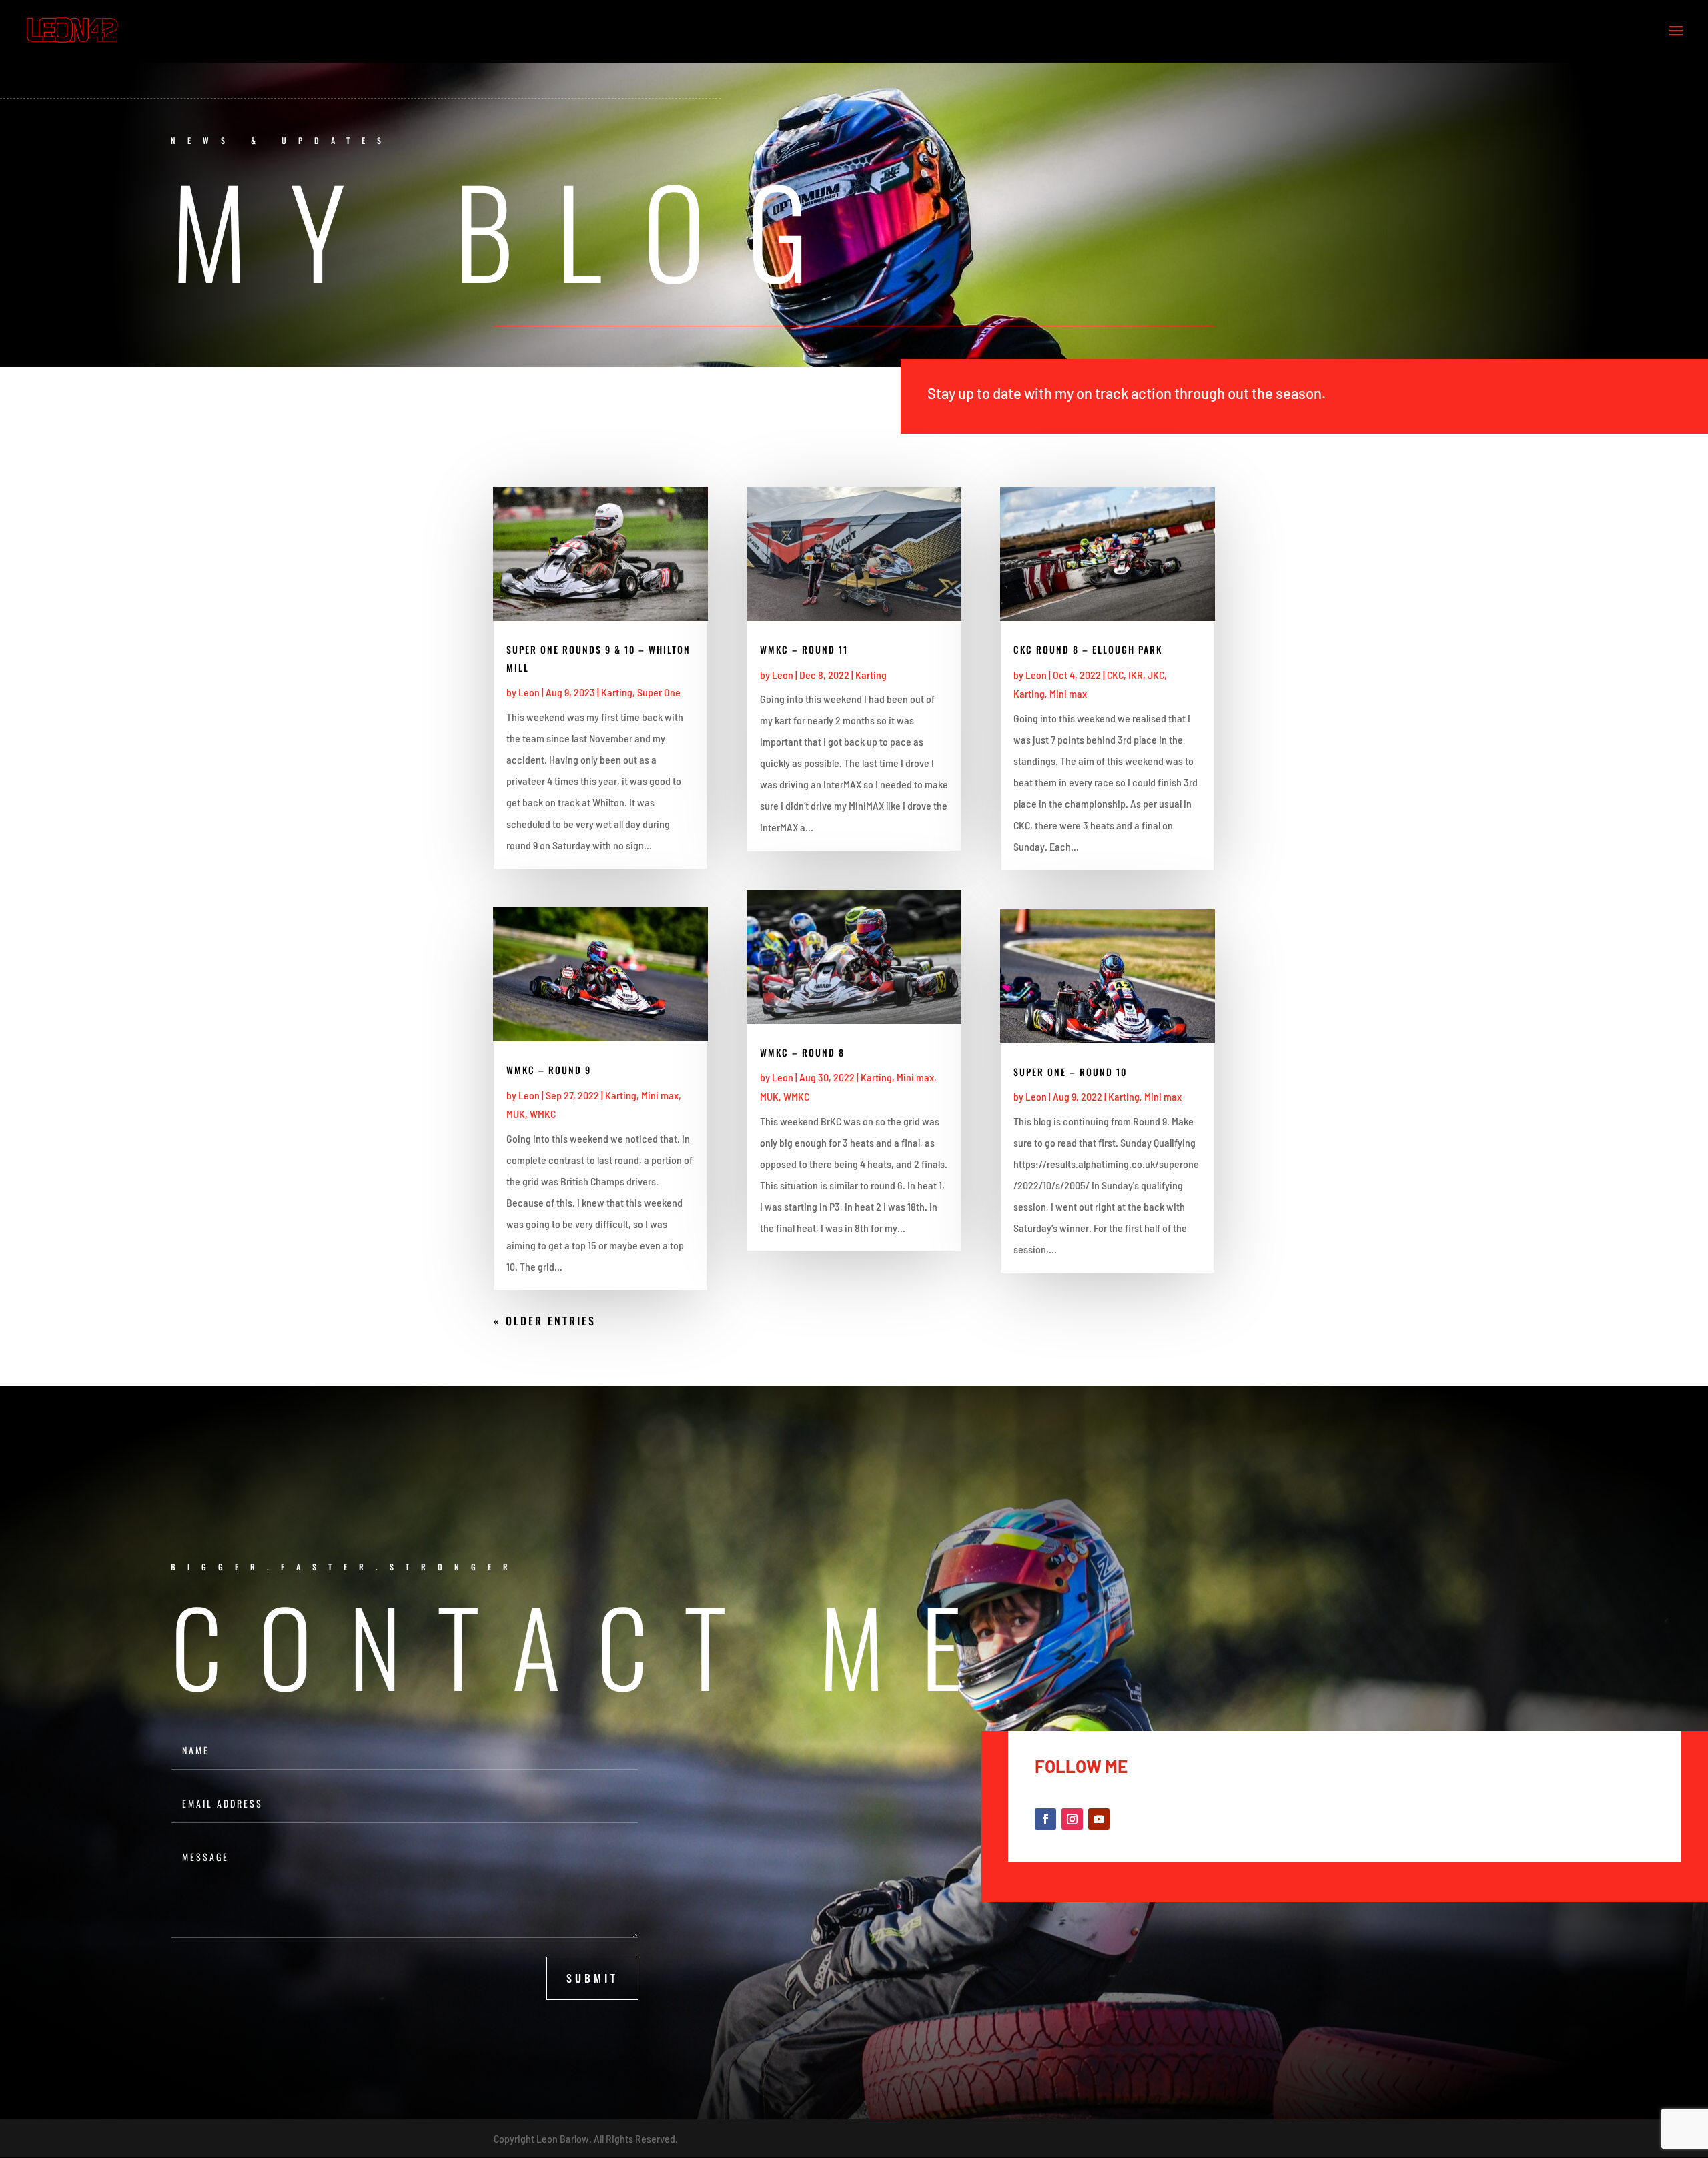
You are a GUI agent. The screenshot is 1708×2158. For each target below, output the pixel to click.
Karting (617, 692)
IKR (1136, 675)
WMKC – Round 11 (804, 649)
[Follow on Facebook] (1045, 1819)
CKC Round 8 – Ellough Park (1088, 649)
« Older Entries (545, 1321)
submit (592, 1978)
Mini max (660, 1095)
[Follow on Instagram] (1072, 1819)
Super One (659, 692)
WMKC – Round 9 (549, 1070)
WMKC (543, 1114)
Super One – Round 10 (1070, 1072)
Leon (529, 692)
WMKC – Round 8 (802, 1052)
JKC (1156, 675)
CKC (1115, 675)
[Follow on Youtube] (1099, 1819)
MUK (516, 1114)
